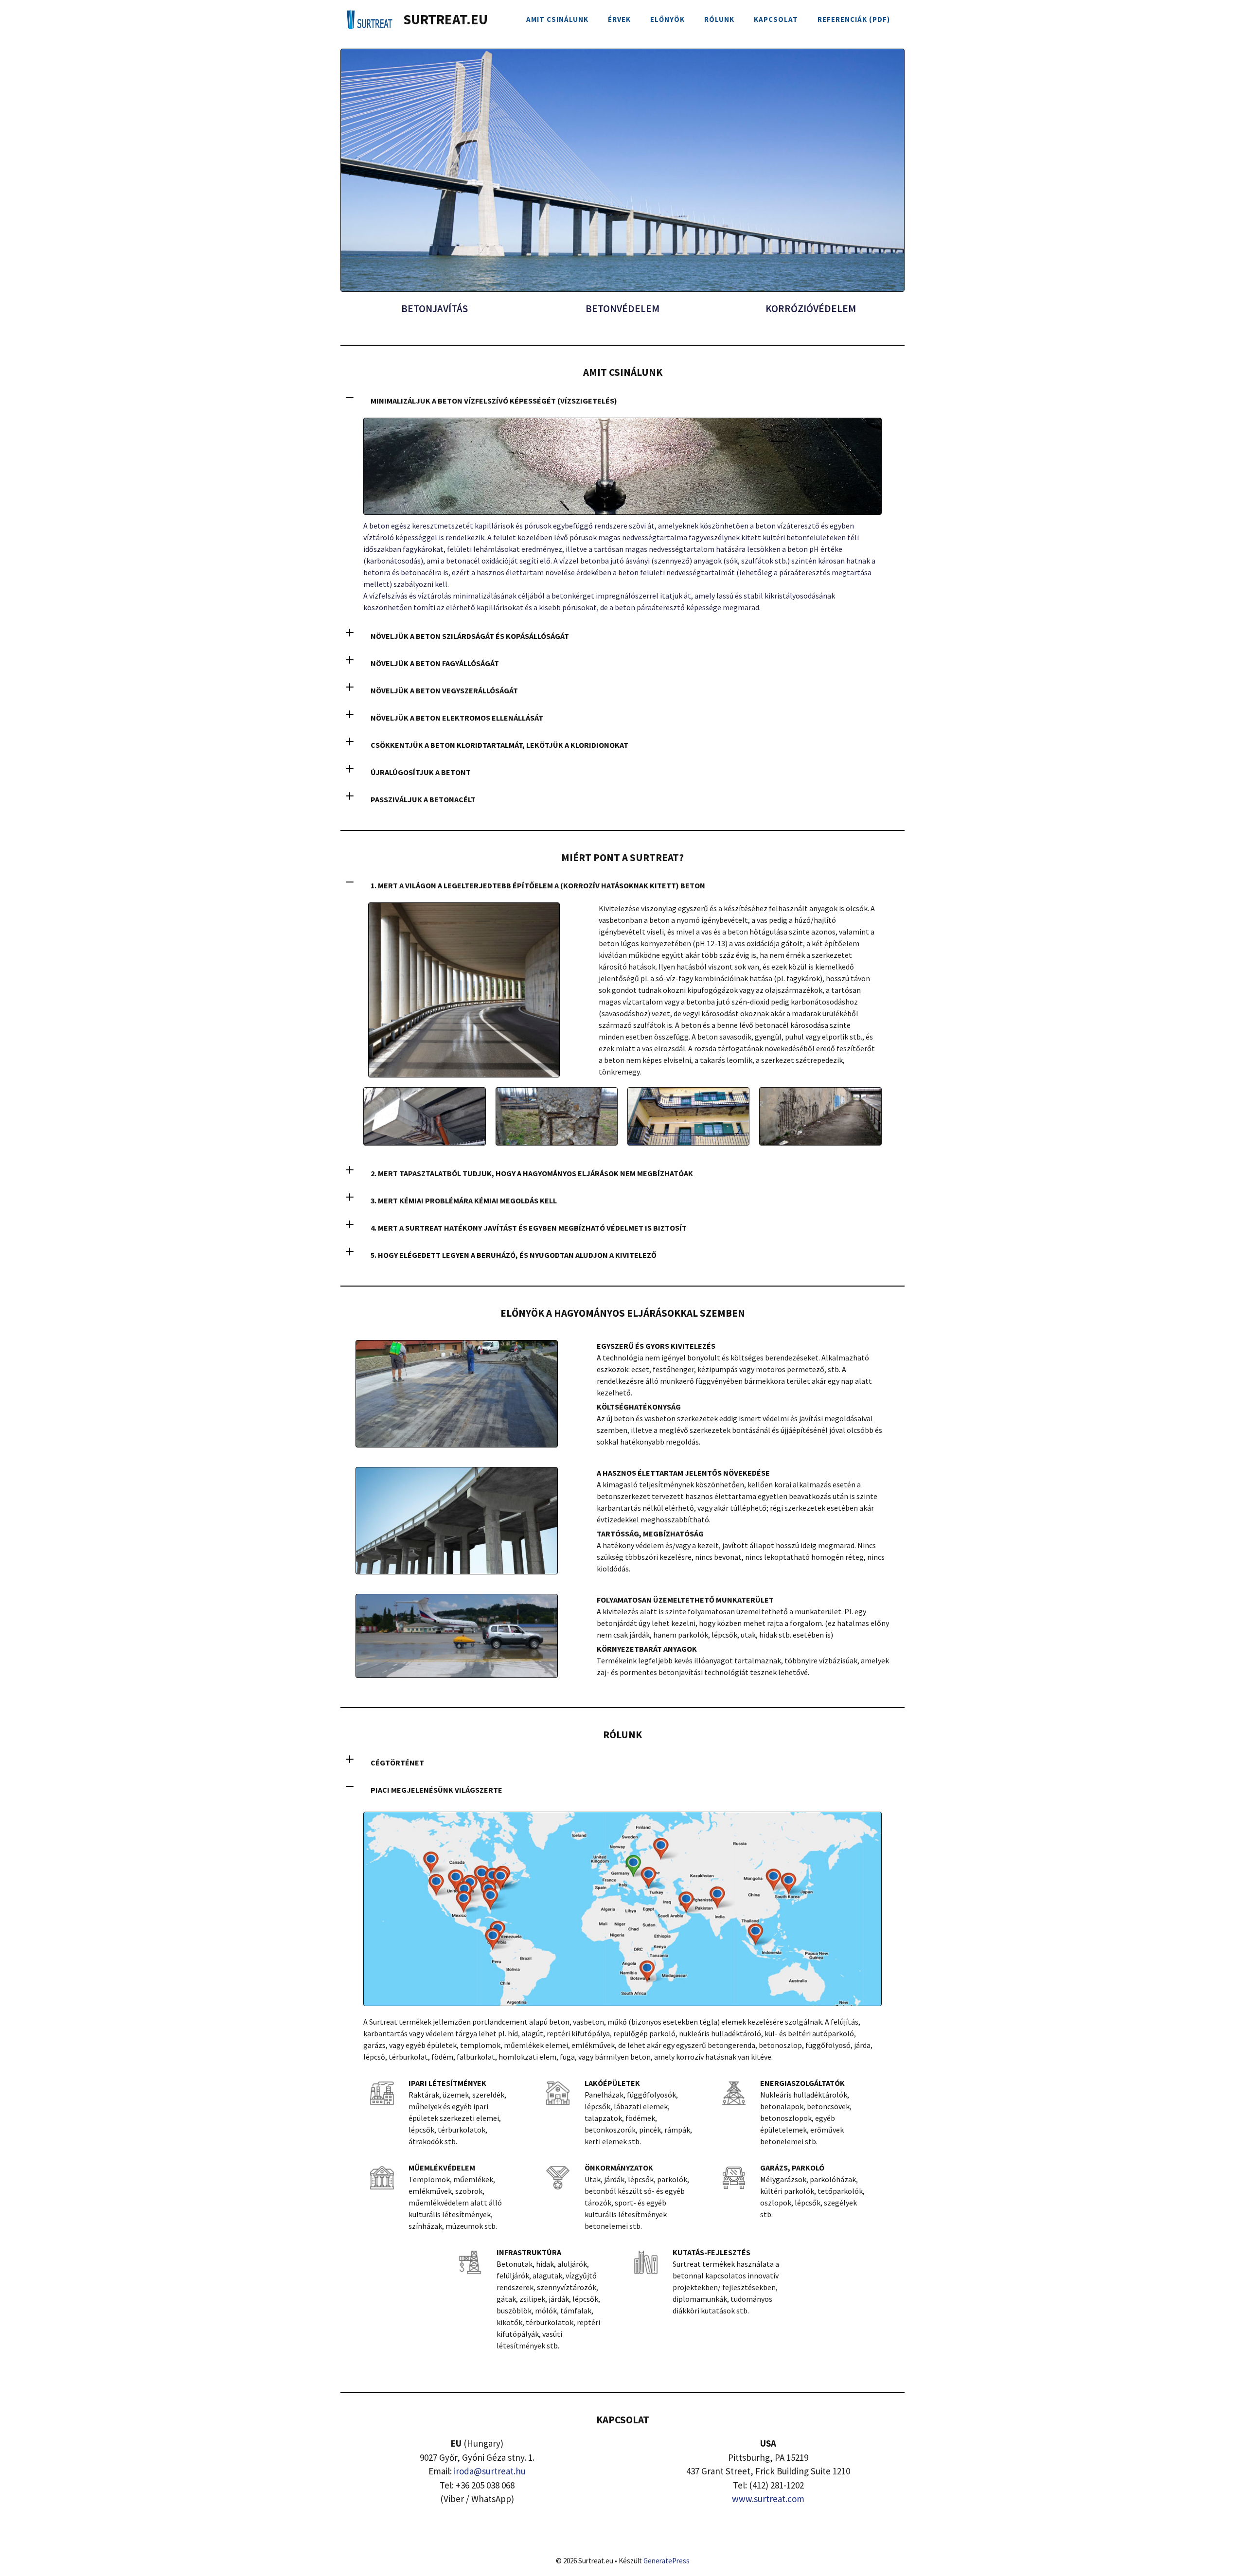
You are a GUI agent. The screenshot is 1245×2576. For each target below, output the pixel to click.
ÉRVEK (619, 19)
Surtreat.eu (445, 19)
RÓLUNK (719, 19)
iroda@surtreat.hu (490, 2471)
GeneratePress (667, 2561)
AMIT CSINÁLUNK (557, 19)
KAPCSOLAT (776, 19)
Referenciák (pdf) (854, 19)
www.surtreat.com (768, 2499)
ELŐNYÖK (667, 19)
